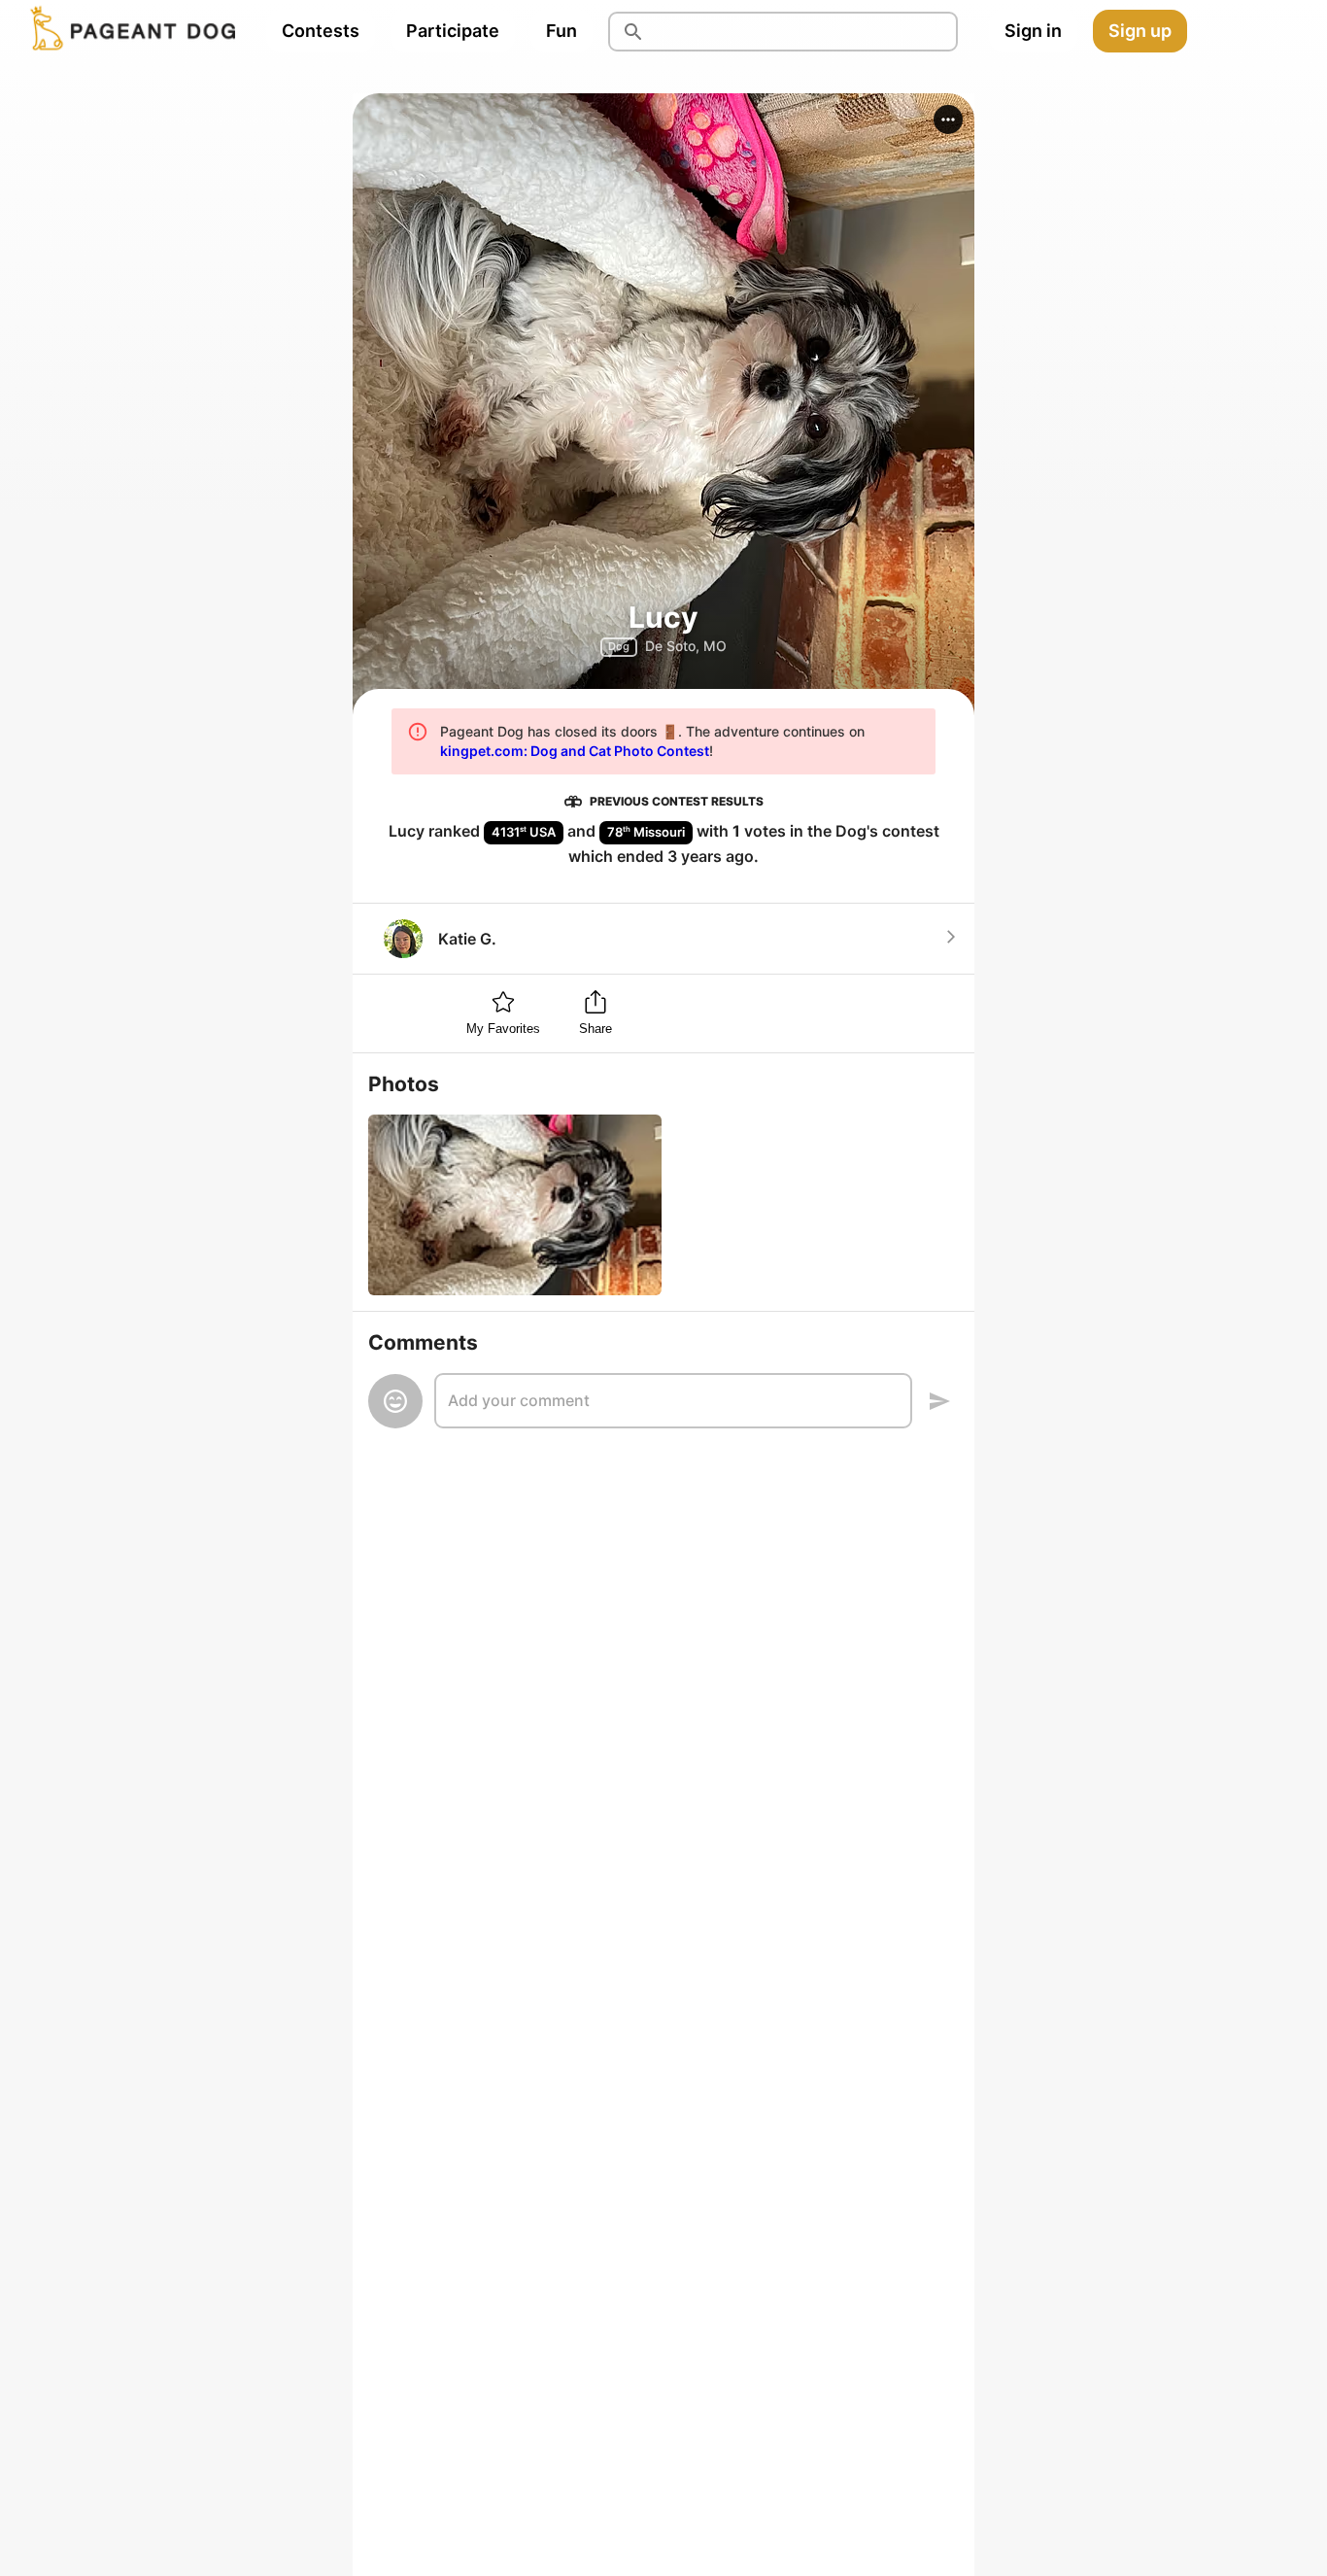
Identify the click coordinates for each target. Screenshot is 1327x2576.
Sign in (1033, 31)
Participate (453, 31)
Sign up (1140, 31)
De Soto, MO (686, 646)
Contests (321, 31)
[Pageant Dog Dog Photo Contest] (129, 31)
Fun (561, 31)
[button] (948, 120)
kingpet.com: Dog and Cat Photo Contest (575, 751)
